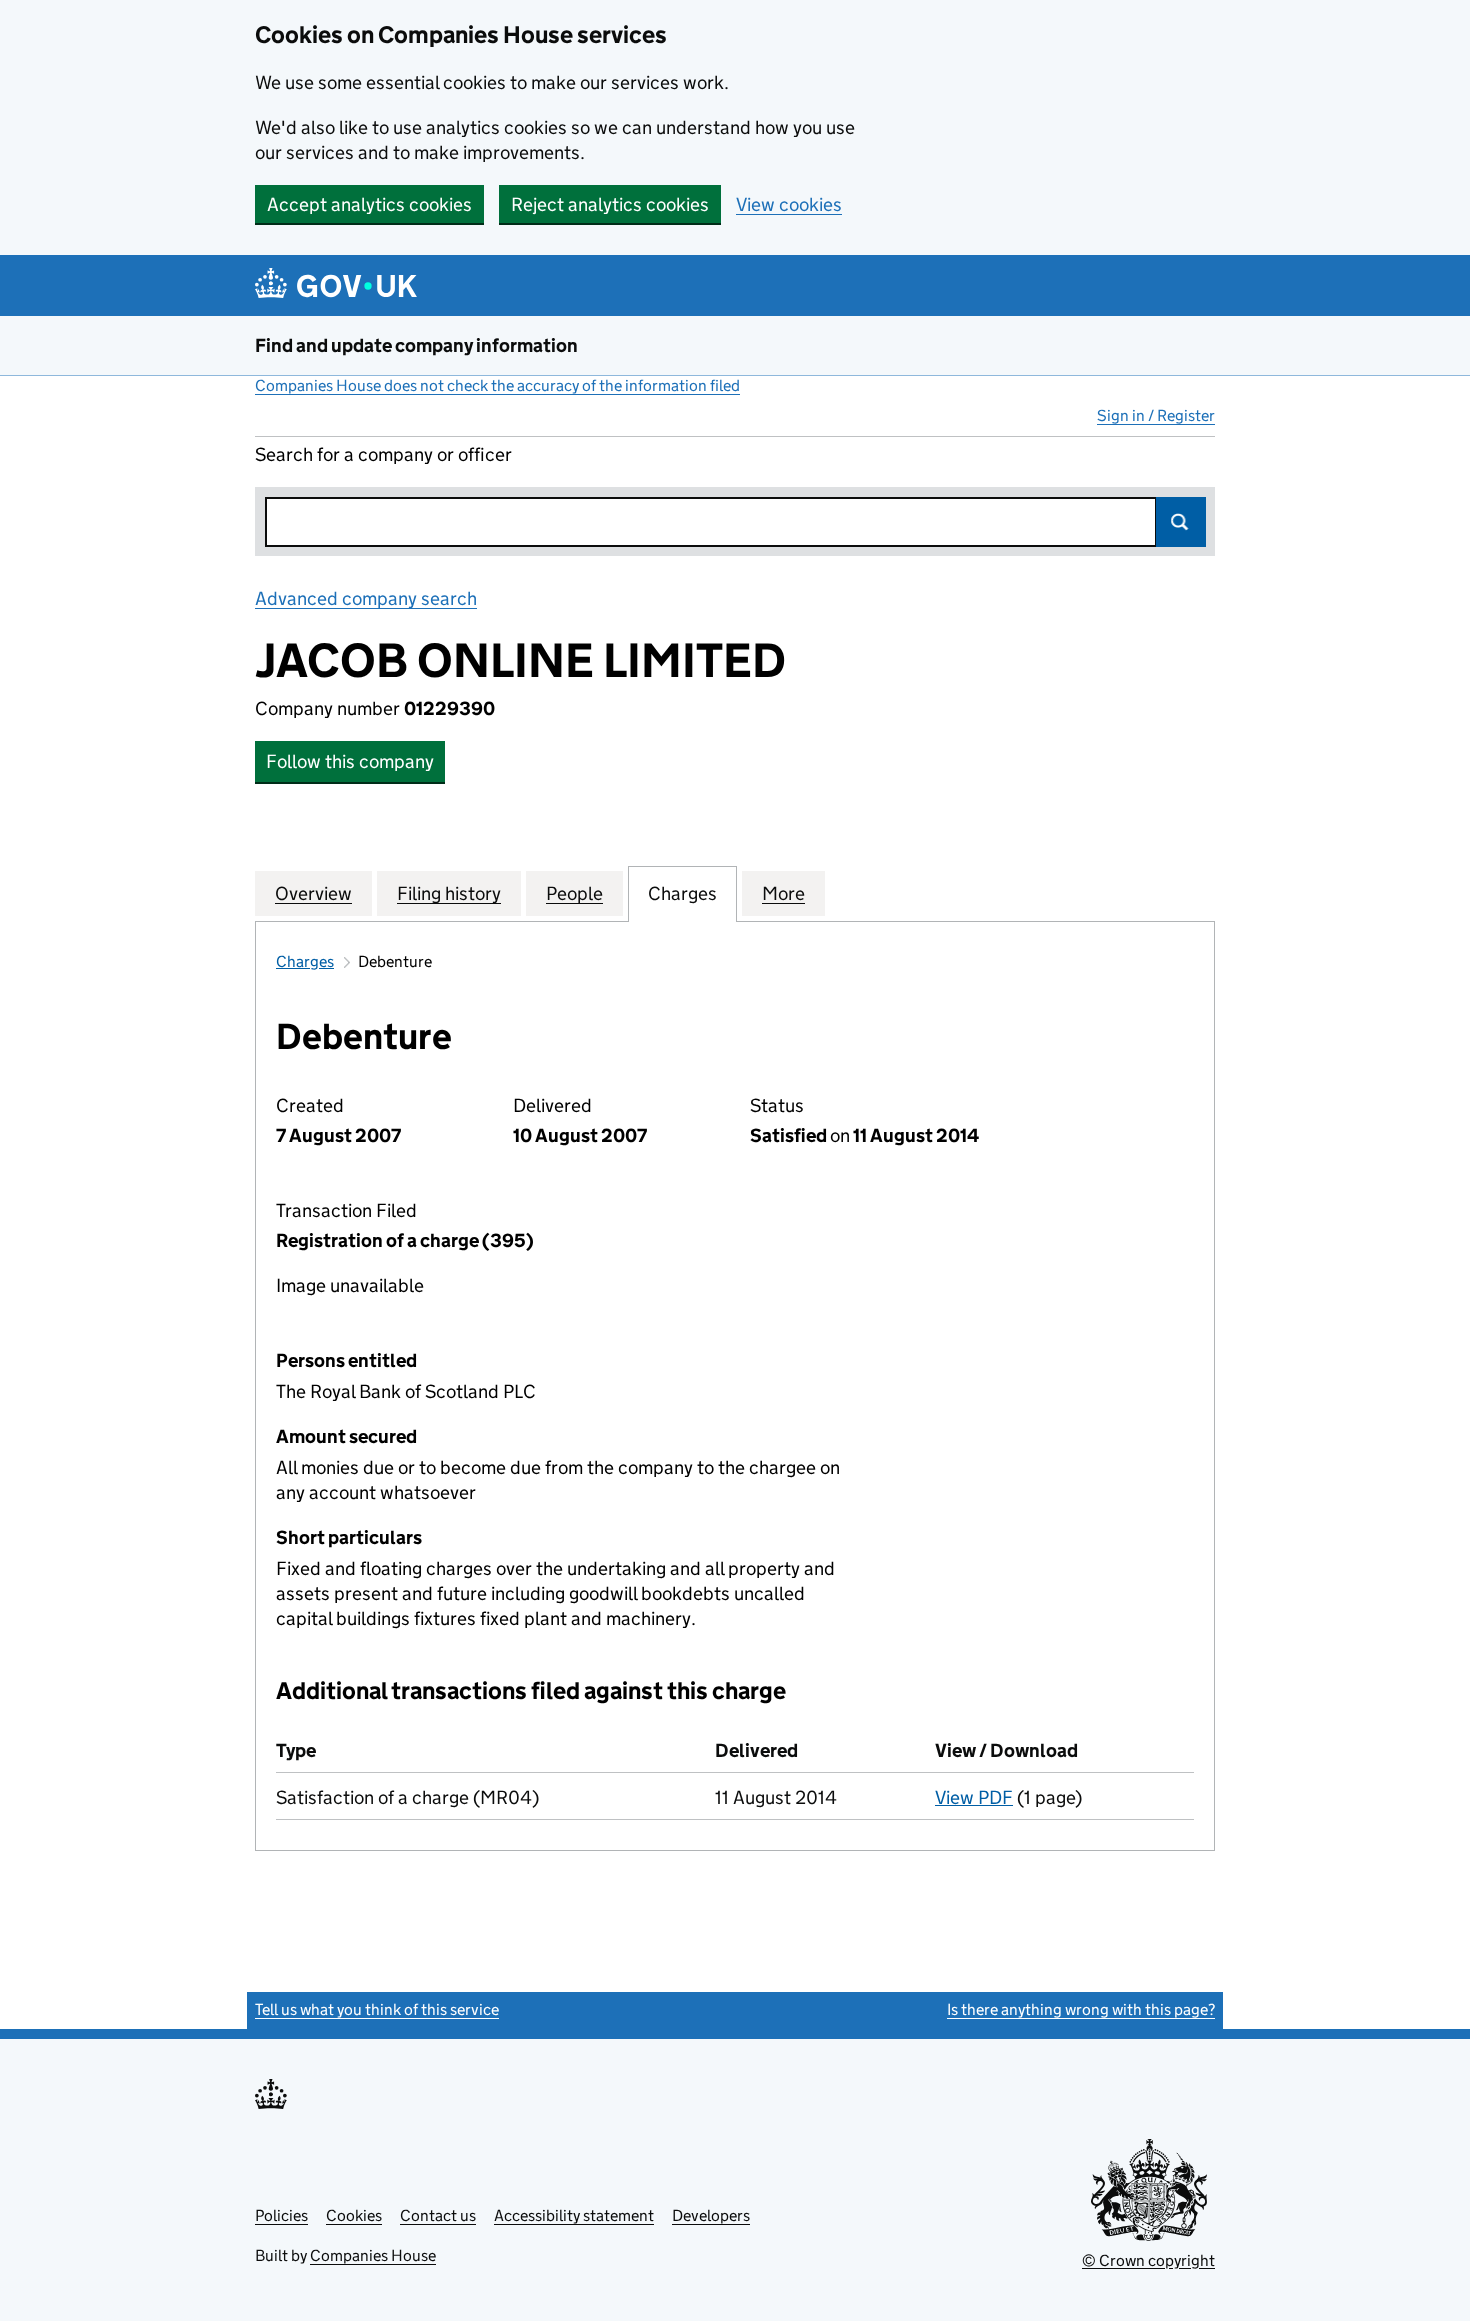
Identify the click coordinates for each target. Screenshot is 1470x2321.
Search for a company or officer (383, 454)
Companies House (373, 2255)
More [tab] (783, 893)
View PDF (974, 1797)
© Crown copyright (1148, 2260)
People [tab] (574, 893)
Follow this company (350, 761)
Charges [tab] (682, 893)
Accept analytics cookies (369, 204)
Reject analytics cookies (610, 204)
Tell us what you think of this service (377, 2009)
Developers (711, 2215)
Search (1181, 522)
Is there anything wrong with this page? (1081, 2009)
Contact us (438, 2215)
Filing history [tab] (449, 893)
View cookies (789, 204)
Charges (305, 961)
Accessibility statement (574, 2215)
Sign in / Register (1156, 415)
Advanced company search (366, 598)
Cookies (354, 2215)
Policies (281, 2215)
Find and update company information (416, 345)
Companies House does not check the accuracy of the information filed (497, 385)
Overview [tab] (313, 893)
